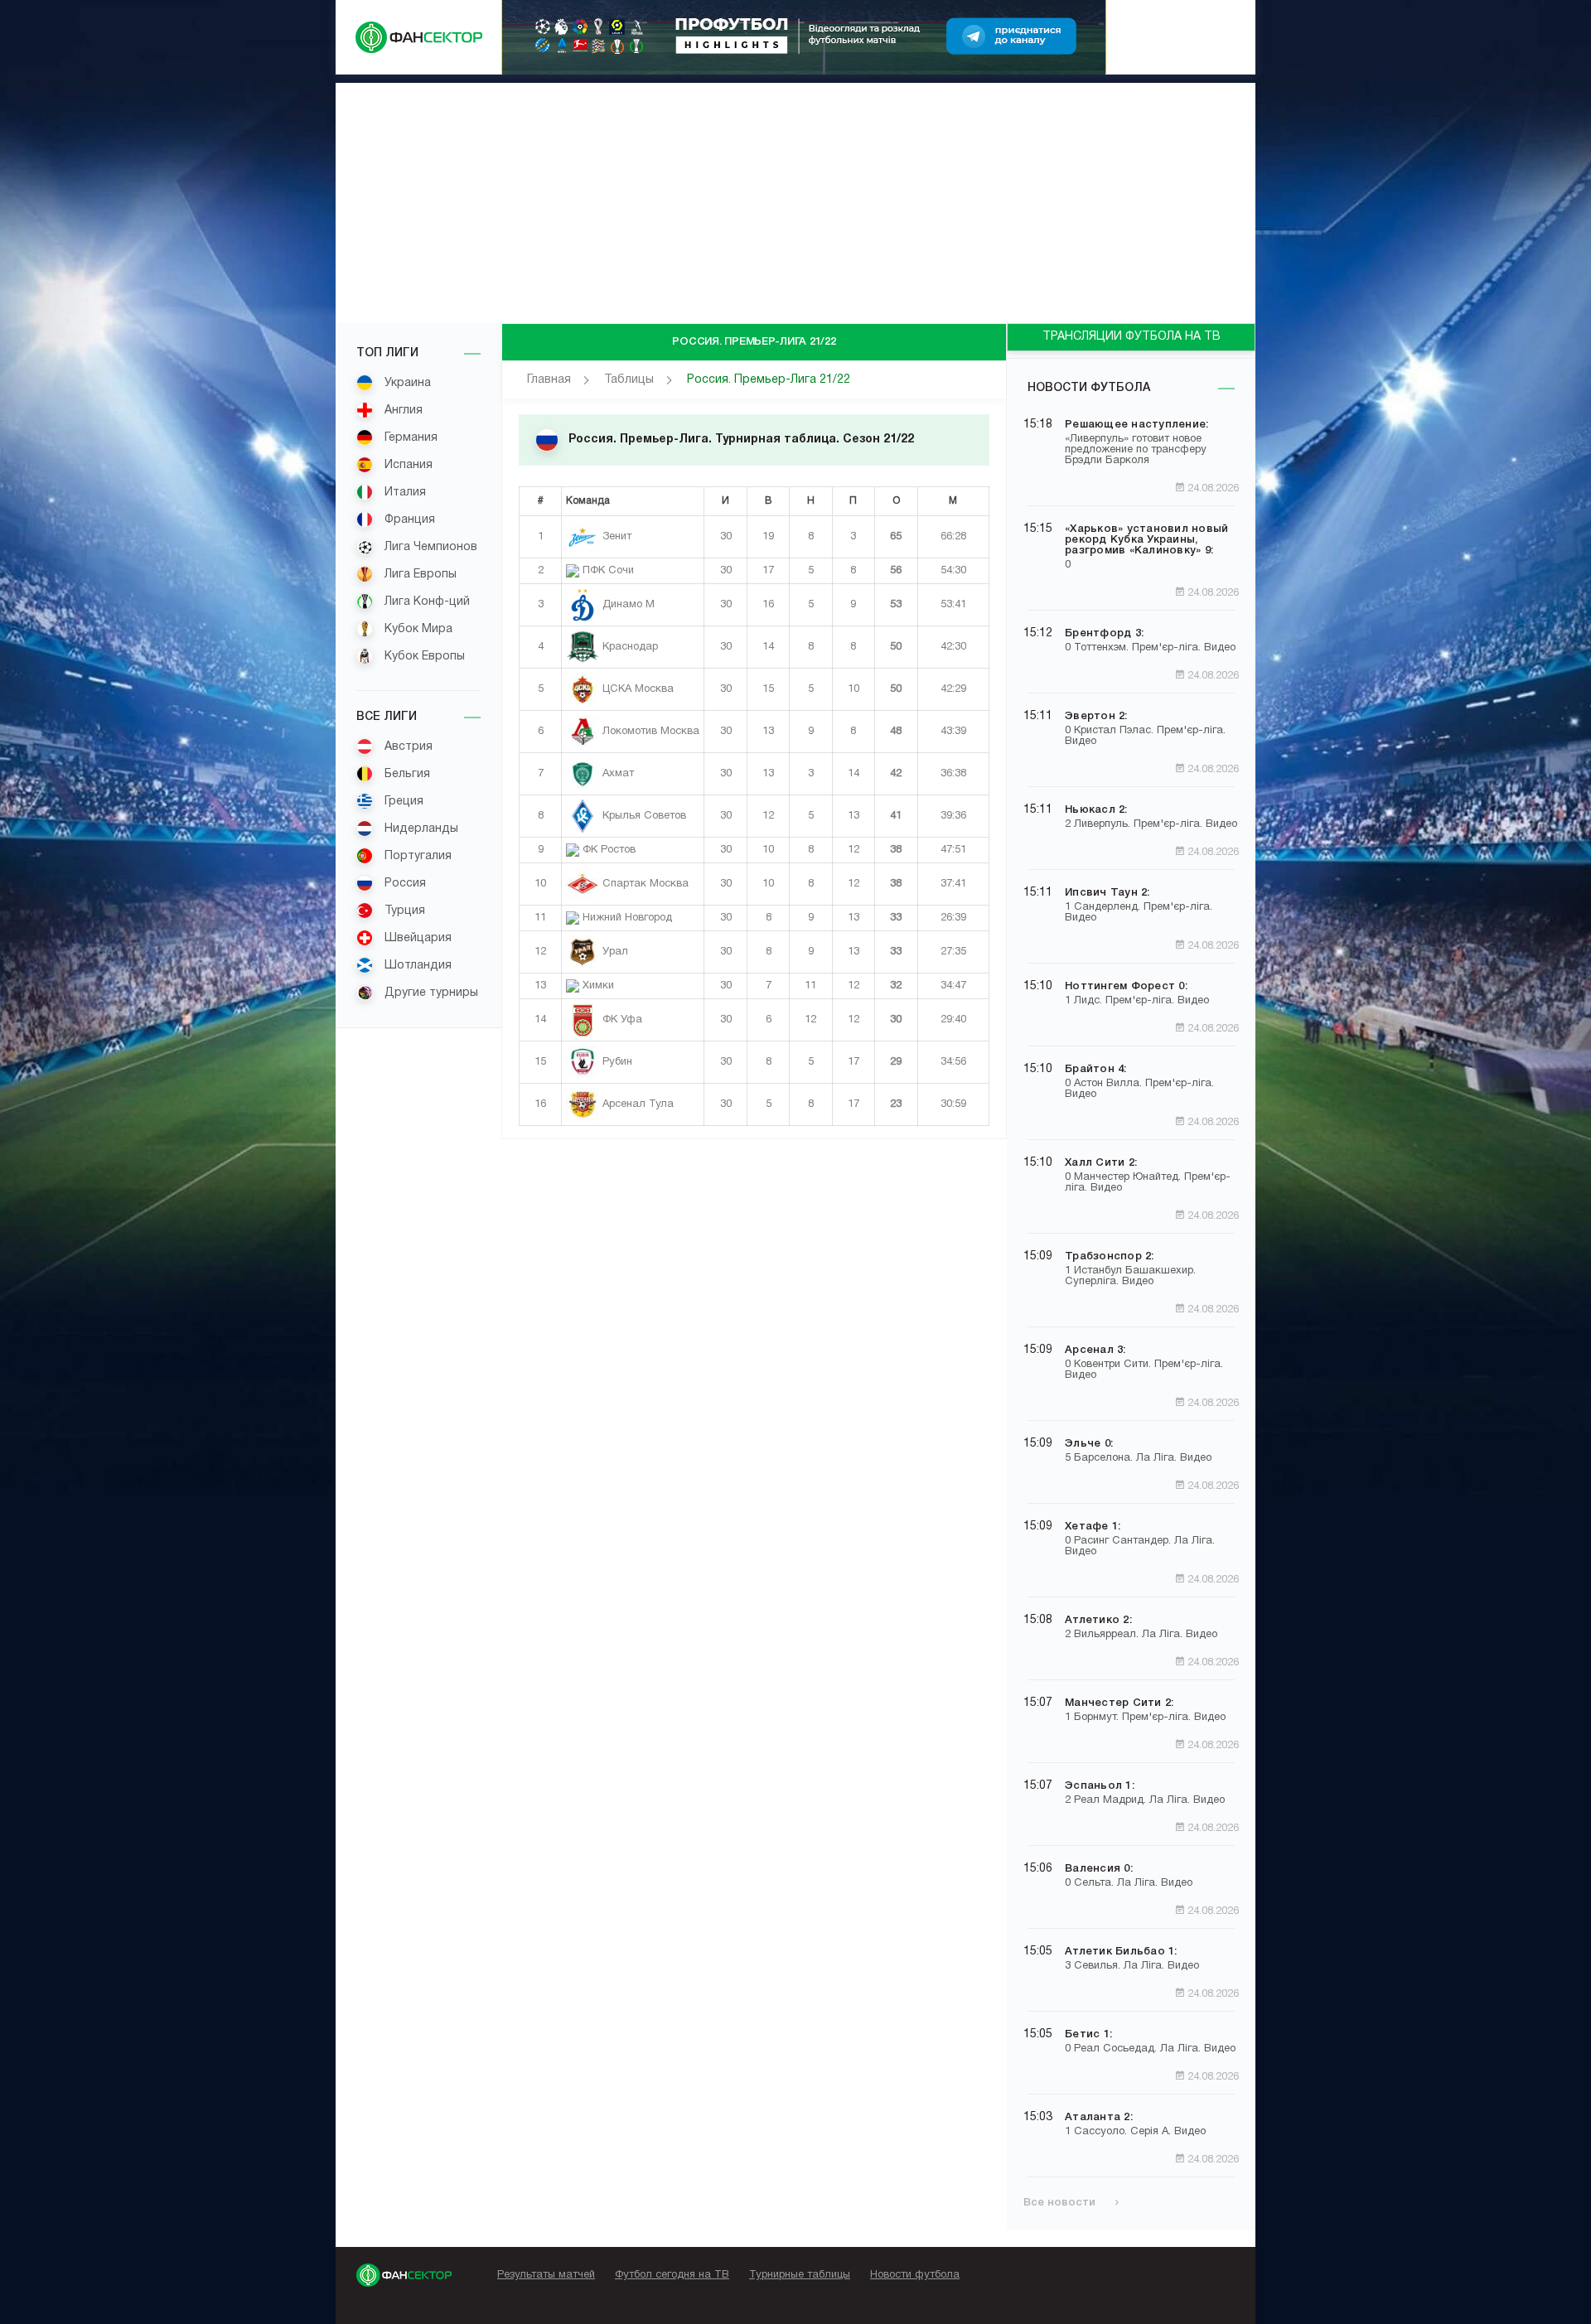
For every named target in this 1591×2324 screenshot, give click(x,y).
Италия (404, 493)
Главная (549, 380)
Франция (408, 520)
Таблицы (629, 380)
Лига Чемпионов (429, 547)
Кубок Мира (417, 629)
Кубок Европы (423, 657)
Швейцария (416, 938)
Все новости (1061, 2203)
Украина (406, 383)
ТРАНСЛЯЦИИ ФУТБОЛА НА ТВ (1132, 337)
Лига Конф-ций (426, 602)
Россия (404, 884)
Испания (407, 465)
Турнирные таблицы (800, 2275)
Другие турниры (430, 993)
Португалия (416, 856)
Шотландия (416, 966)
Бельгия (406, 774)
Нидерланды (420, 829)
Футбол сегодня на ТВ (672, 2275)
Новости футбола (1089, 388)
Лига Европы (419, 575)
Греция (402, 802)
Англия (402, 411)
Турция (403, 911)
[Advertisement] (795, 199)
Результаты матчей (546, 2275)
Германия (409, 438)
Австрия (407, 747)
